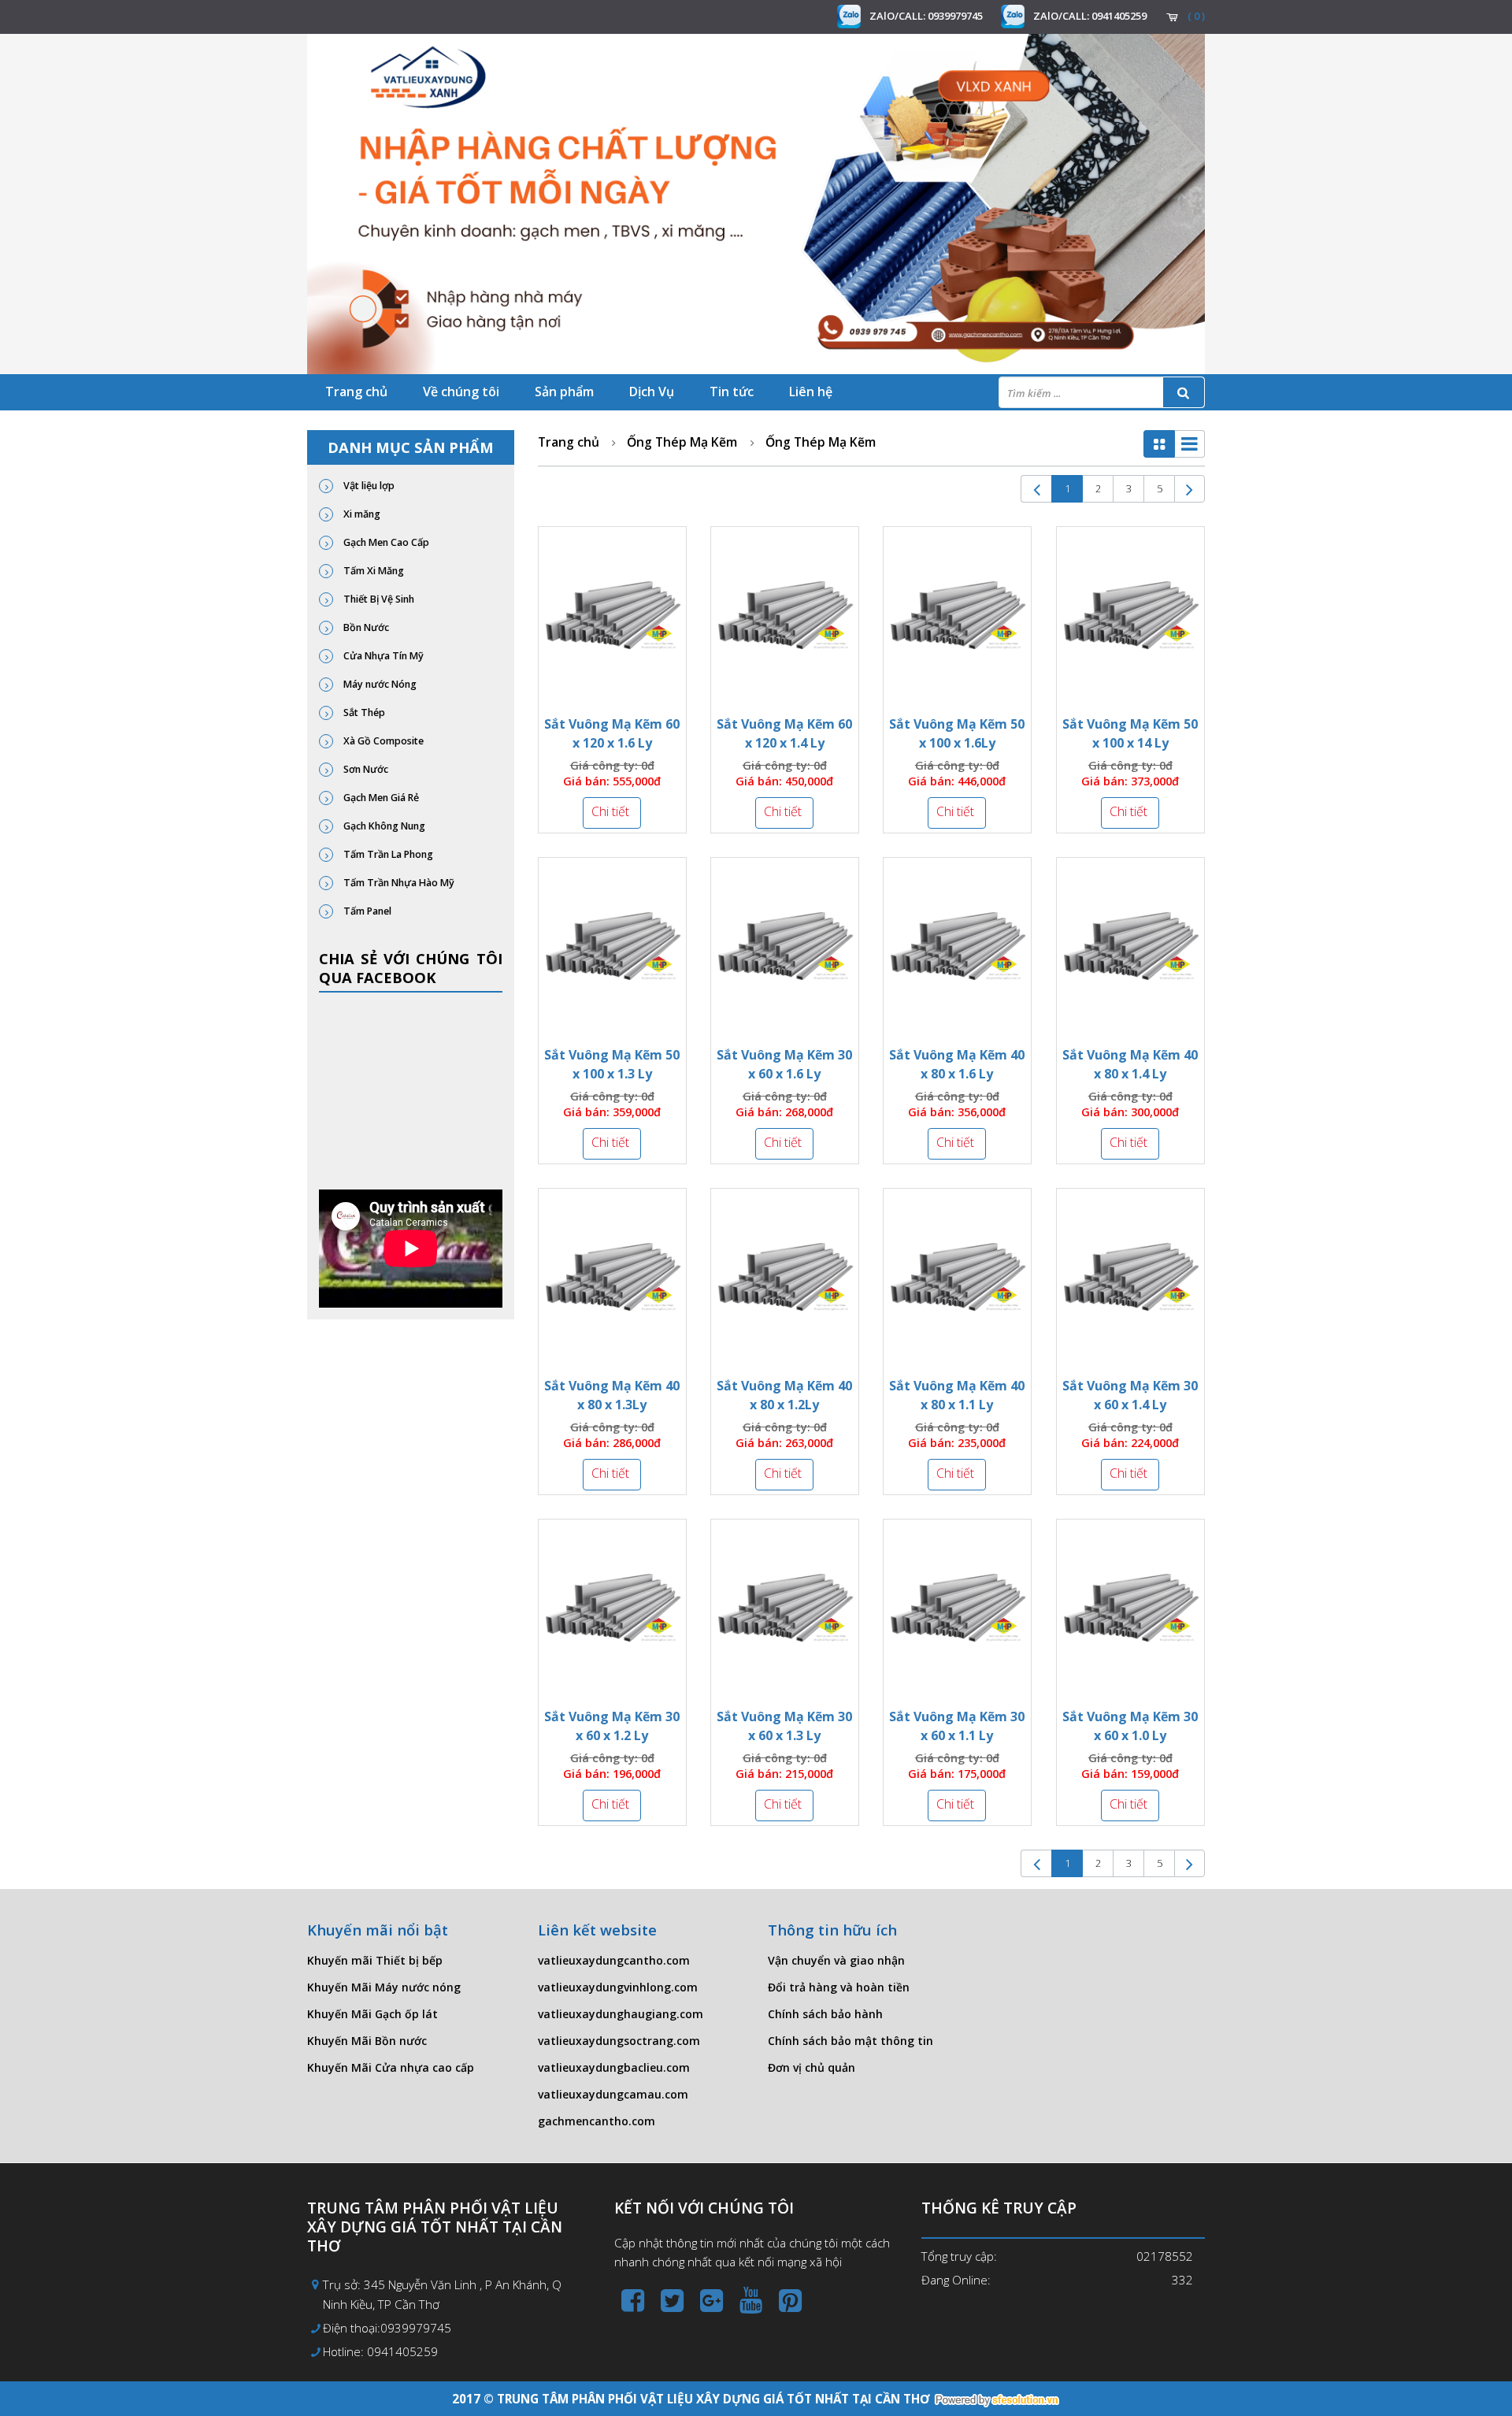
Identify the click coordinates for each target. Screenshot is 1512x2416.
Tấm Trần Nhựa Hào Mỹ (398, 883)
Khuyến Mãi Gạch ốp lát (372, 2014)
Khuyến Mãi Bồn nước (367, 2041)
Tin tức (732, 392)
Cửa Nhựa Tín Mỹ (382, 656)
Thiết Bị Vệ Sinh (378, 599)
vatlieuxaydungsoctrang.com (619, 2041)
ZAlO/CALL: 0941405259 (1090, 16)
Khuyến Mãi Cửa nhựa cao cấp (391, 2067)
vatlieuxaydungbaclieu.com (614, 2067)
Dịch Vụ (652, 392)
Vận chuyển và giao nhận (836, 1960)
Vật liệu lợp (368, 486)
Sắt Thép (363, 713)
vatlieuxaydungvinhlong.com (618, 1987)
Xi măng (361, 514)
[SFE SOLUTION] (997, 2400)
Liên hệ (811, 392)
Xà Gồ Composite (382, 741)
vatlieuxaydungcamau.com (613, 2094)
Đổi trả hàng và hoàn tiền (839, 1987)
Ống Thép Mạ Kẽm (682, 442)
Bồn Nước (365, 627)
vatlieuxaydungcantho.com (614, 1960)
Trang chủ (356, 392)
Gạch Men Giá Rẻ (380, 798)
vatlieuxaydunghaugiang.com (621, 2014)
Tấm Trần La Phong (387, 854)
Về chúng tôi (461, 392)
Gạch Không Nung (383, 826)
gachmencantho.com (597, 2121)
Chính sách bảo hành (825, 2014)
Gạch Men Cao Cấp (385, 542)
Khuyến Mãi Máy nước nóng (384, 1987)
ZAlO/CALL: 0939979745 (926, 16)
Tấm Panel (366, 911)
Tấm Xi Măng (372, 571)
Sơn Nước (365, 769)
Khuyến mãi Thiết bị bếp (375, 1960)
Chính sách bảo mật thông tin (850, 2041)
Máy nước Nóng (379, 684)
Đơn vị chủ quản (812, 2067)
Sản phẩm (564, 392)
